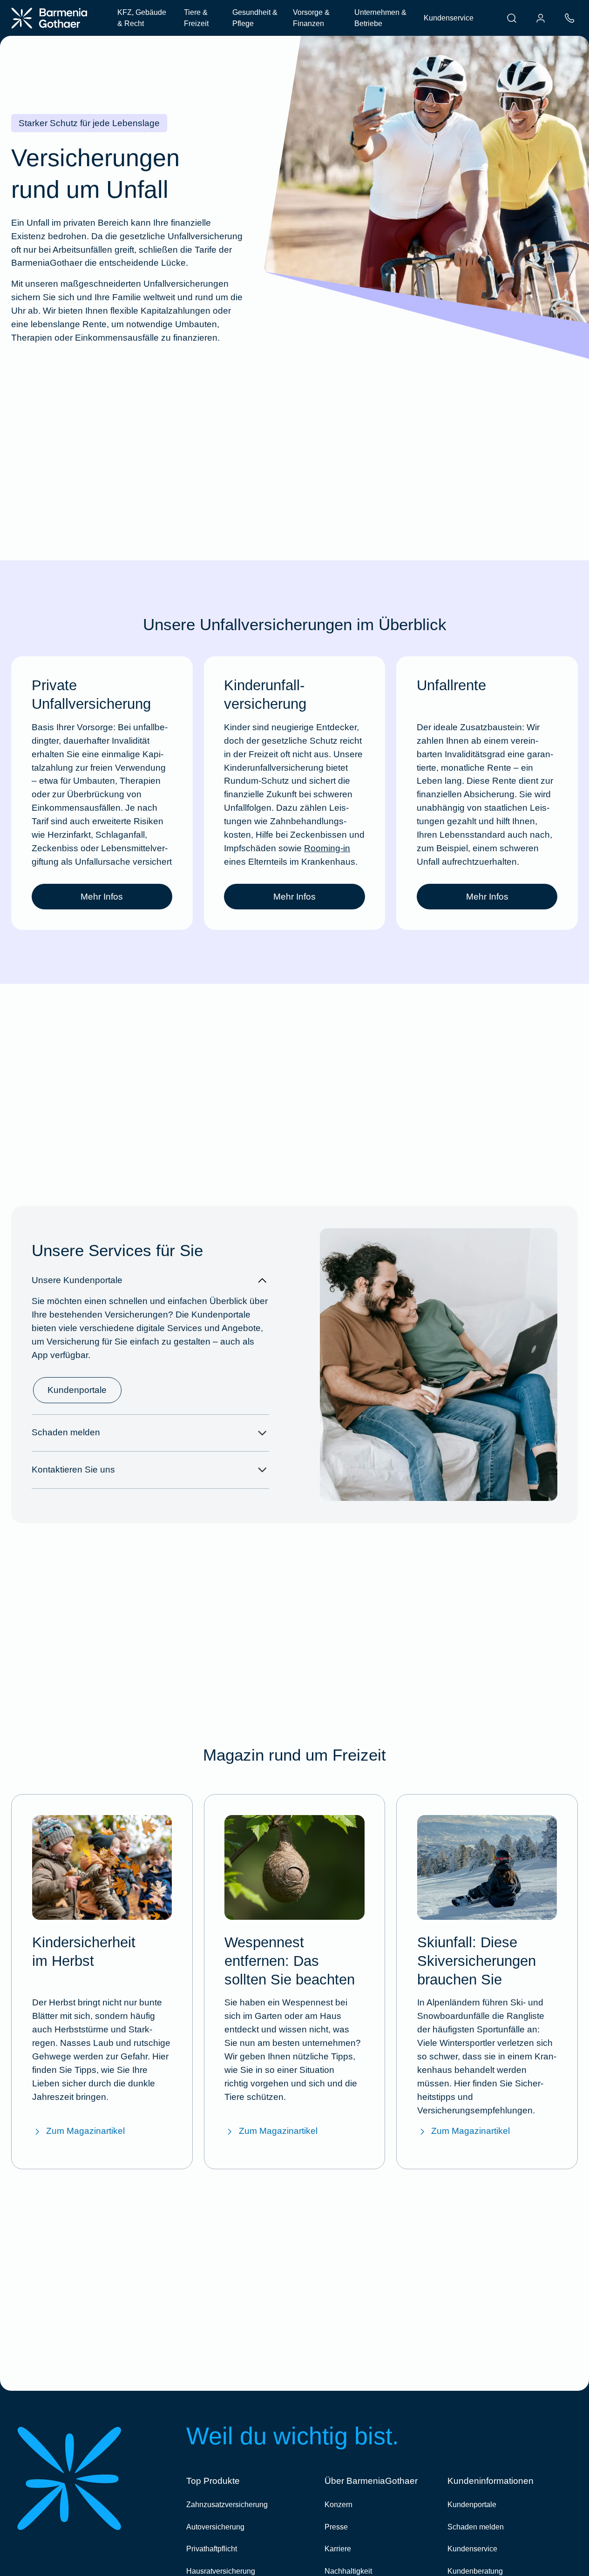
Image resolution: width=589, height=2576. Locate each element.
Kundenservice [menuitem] (449, 18)
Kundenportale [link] (77, 1390)
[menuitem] (512, 18)
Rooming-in (327, 848)
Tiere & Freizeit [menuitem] (196, 18)
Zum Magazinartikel (85, 2131)
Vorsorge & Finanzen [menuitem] (311, 18)
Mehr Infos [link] (102, 897)
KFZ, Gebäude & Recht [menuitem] (142, 18)
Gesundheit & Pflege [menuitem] (255, 18)
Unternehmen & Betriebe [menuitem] (380, 18)
